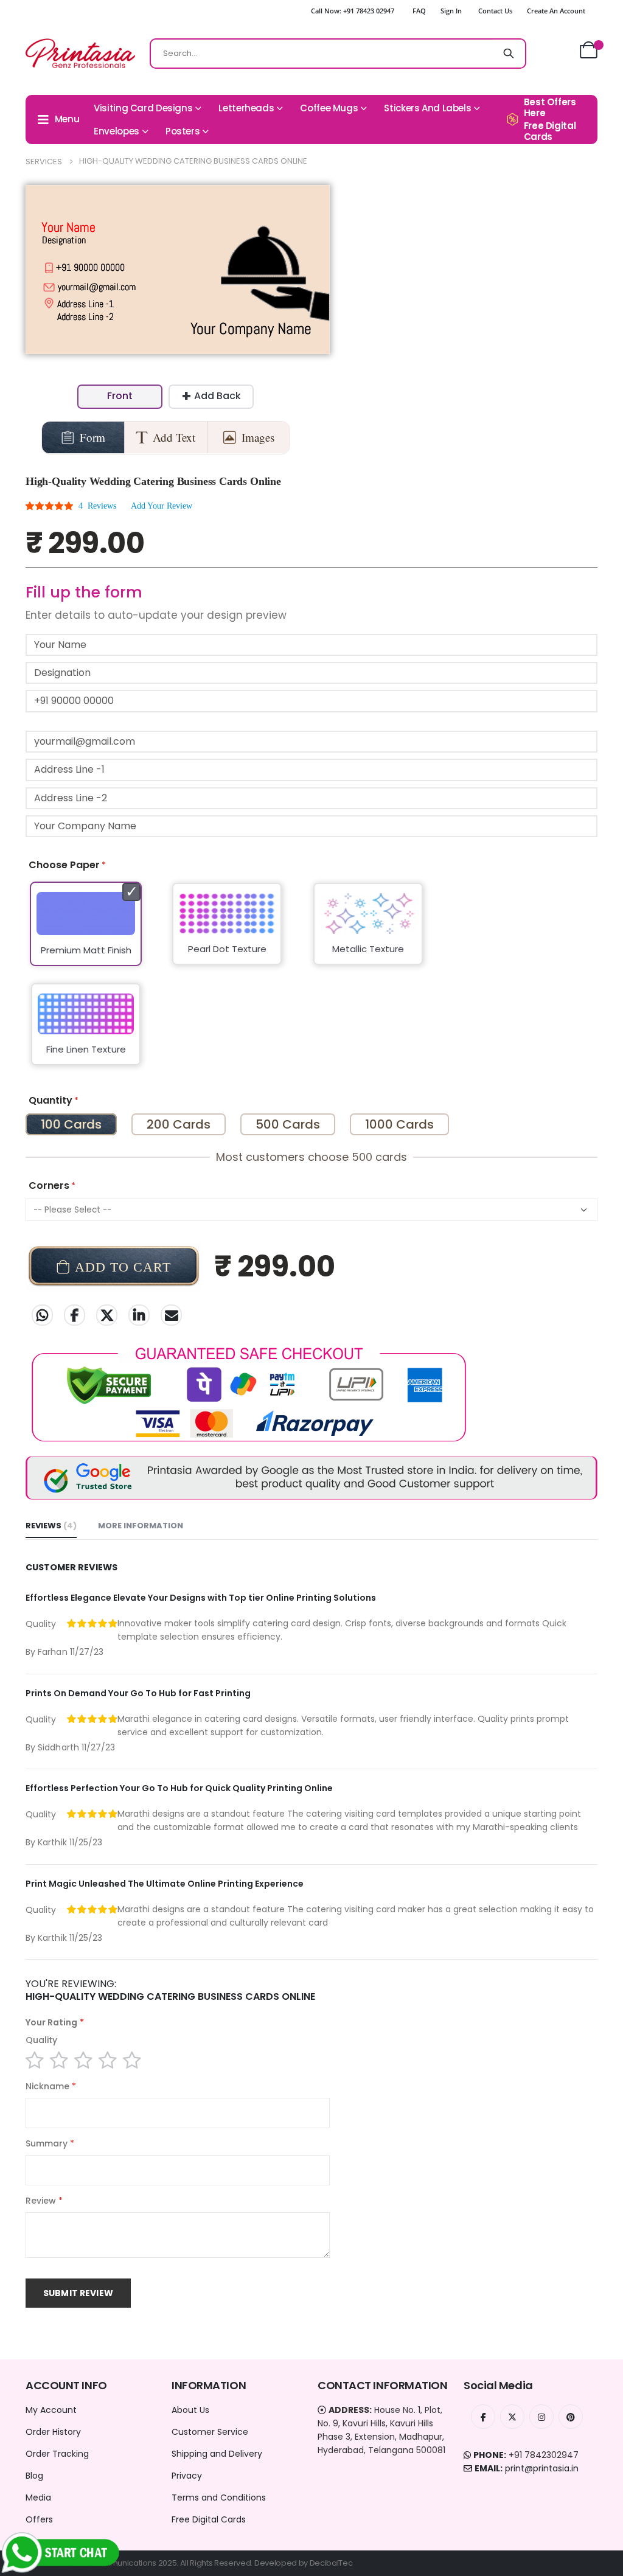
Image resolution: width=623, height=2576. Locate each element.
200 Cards (179, 1124)
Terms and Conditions (219, 2498)
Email (171, 1315)
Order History (53, 2432)
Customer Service (210, 2432)
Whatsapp (42, 1315)
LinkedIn (139, 1315)
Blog (34, 2476)
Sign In (451, 11)
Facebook (75, 1315)
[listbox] (311, 981)
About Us (190, 2410)
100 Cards (71, 1124)
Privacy (187, 2476)
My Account (51, 2410)
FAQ (419, 11)
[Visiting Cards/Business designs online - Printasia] (80, 53)
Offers (39, 2519)
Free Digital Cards (209, 2519)
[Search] (509, 54)
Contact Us (495, 11)
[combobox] (338, 54)
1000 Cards (399, 1124)
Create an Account (556, 11)
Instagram (541, 2417)
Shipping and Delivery (217, 2454)
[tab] (51, 1526)
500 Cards (288, 1124)
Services (44, 162)
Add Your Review (162, 506)
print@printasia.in (542, 2468)
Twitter (107, 1315)
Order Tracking (57, 2454)
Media (38, 2498)
